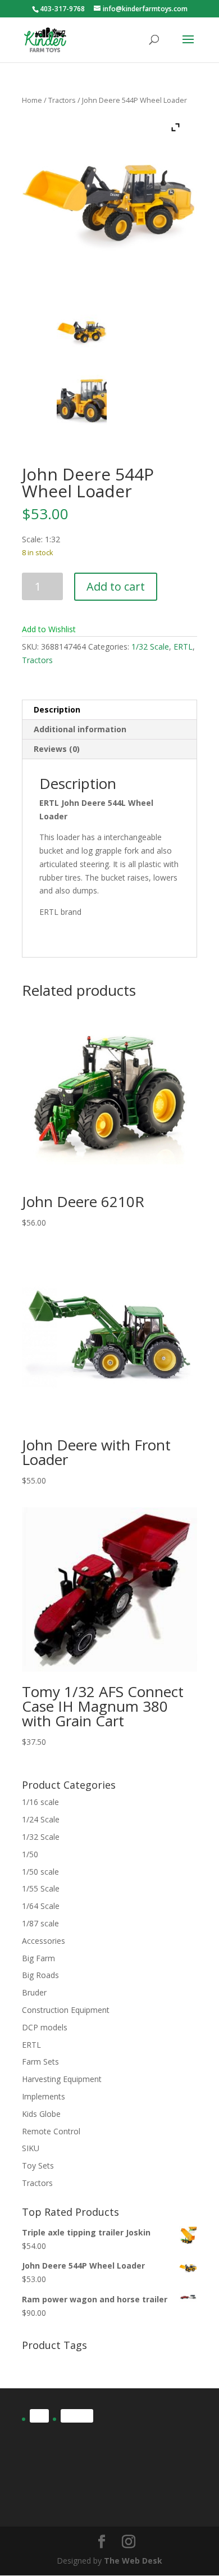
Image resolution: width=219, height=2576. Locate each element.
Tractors (62, 100)
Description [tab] (57, 709)
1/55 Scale (41, 1888)
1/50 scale (40, 1872)
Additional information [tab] (80, 729)
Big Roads (40, 1975)
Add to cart (116, 586)
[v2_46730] (82, 400)
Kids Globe (41, 2114)
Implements (44, 2096)
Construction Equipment (66, 2010)
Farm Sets (40, 2062)
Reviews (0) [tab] (57, 749)
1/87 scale (40, 1923)
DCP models (45, 2027)
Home (32, 100)
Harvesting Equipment (62, 2079)
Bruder (34, 1992)
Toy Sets (38, 2165)
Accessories (44, 1941)
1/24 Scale (41, 1819)
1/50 (30, 1854)
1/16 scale (40, 1802)
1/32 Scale (150, 647)
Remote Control (51, 2131)
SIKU (31, 2148)
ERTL (183, 647)
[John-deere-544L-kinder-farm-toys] (82, 332)
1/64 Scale (41, 1906)
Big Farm (38, 1958)
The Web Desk (133, 2561)
